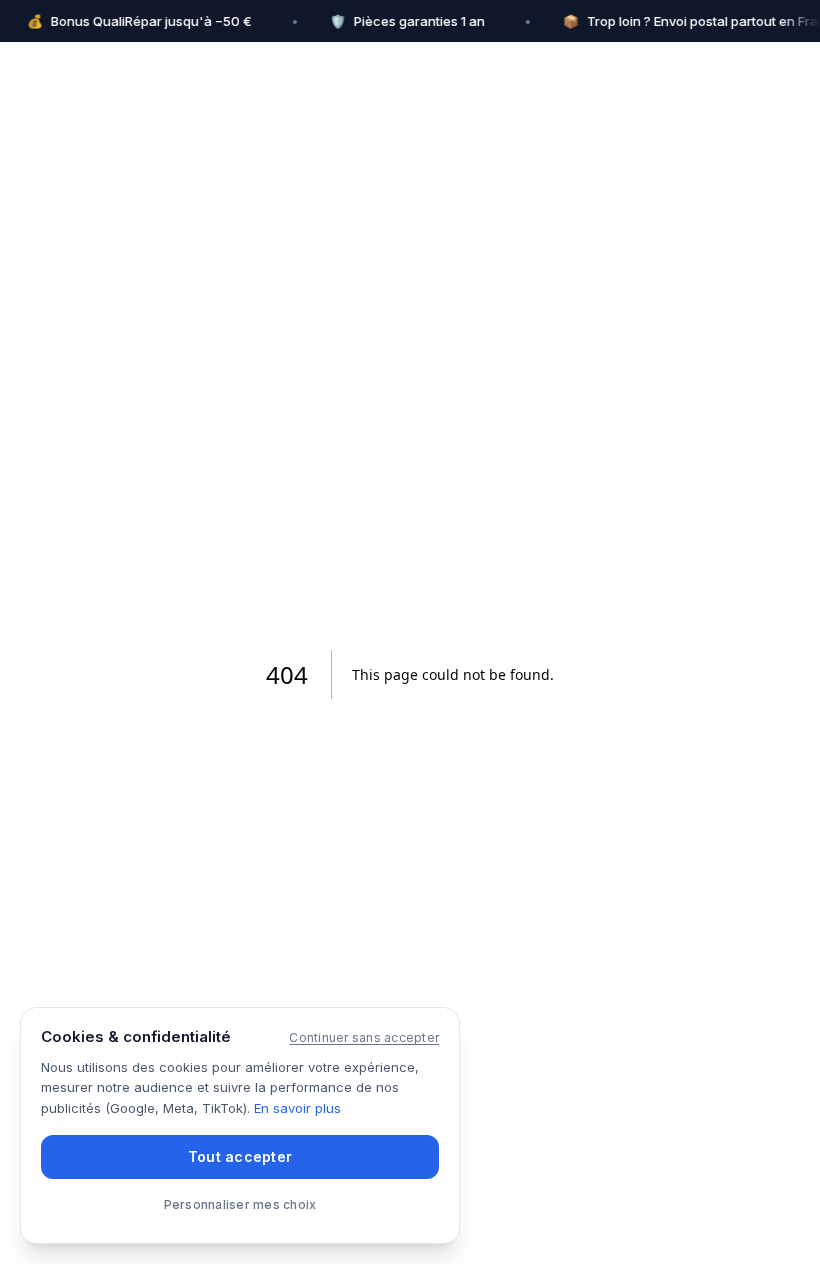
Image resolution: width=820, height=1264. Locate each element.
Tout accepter (240, 1156)
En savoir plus (297, 1108)
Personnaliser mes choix (240, 1204)
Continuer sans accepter (364, 1037)
